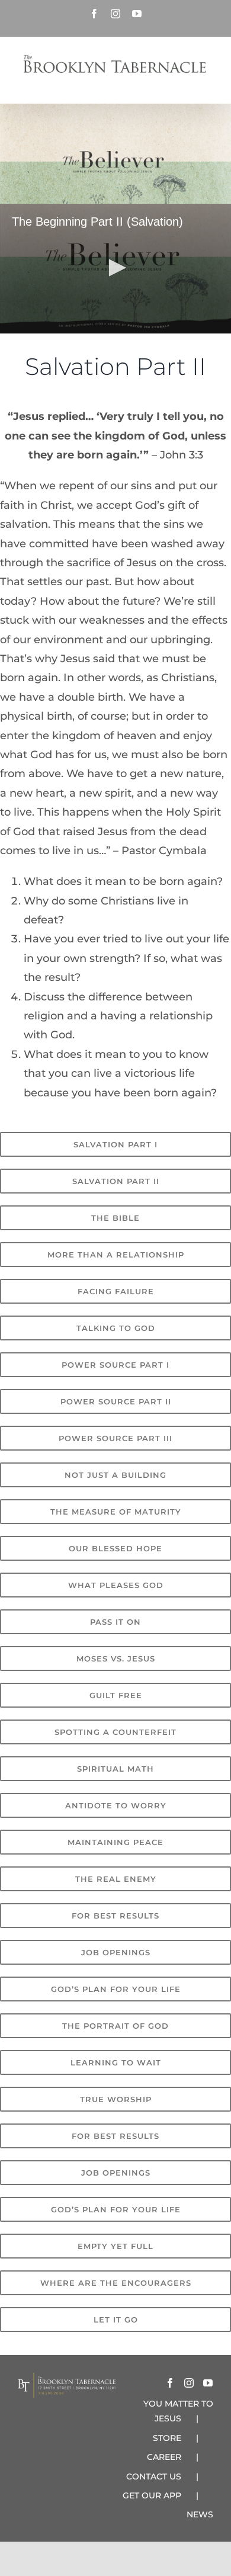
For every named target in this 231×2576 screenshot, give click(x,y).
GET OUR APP (152, 2495)
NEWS (200, 2514)
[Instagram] (189, 2383)
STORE (167, 2438)
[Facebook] (170, 2383)
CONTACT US (154, 2476)
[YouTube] (208, 2383)
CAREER (164, 2457)
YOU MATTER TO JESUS (178, 2411)
